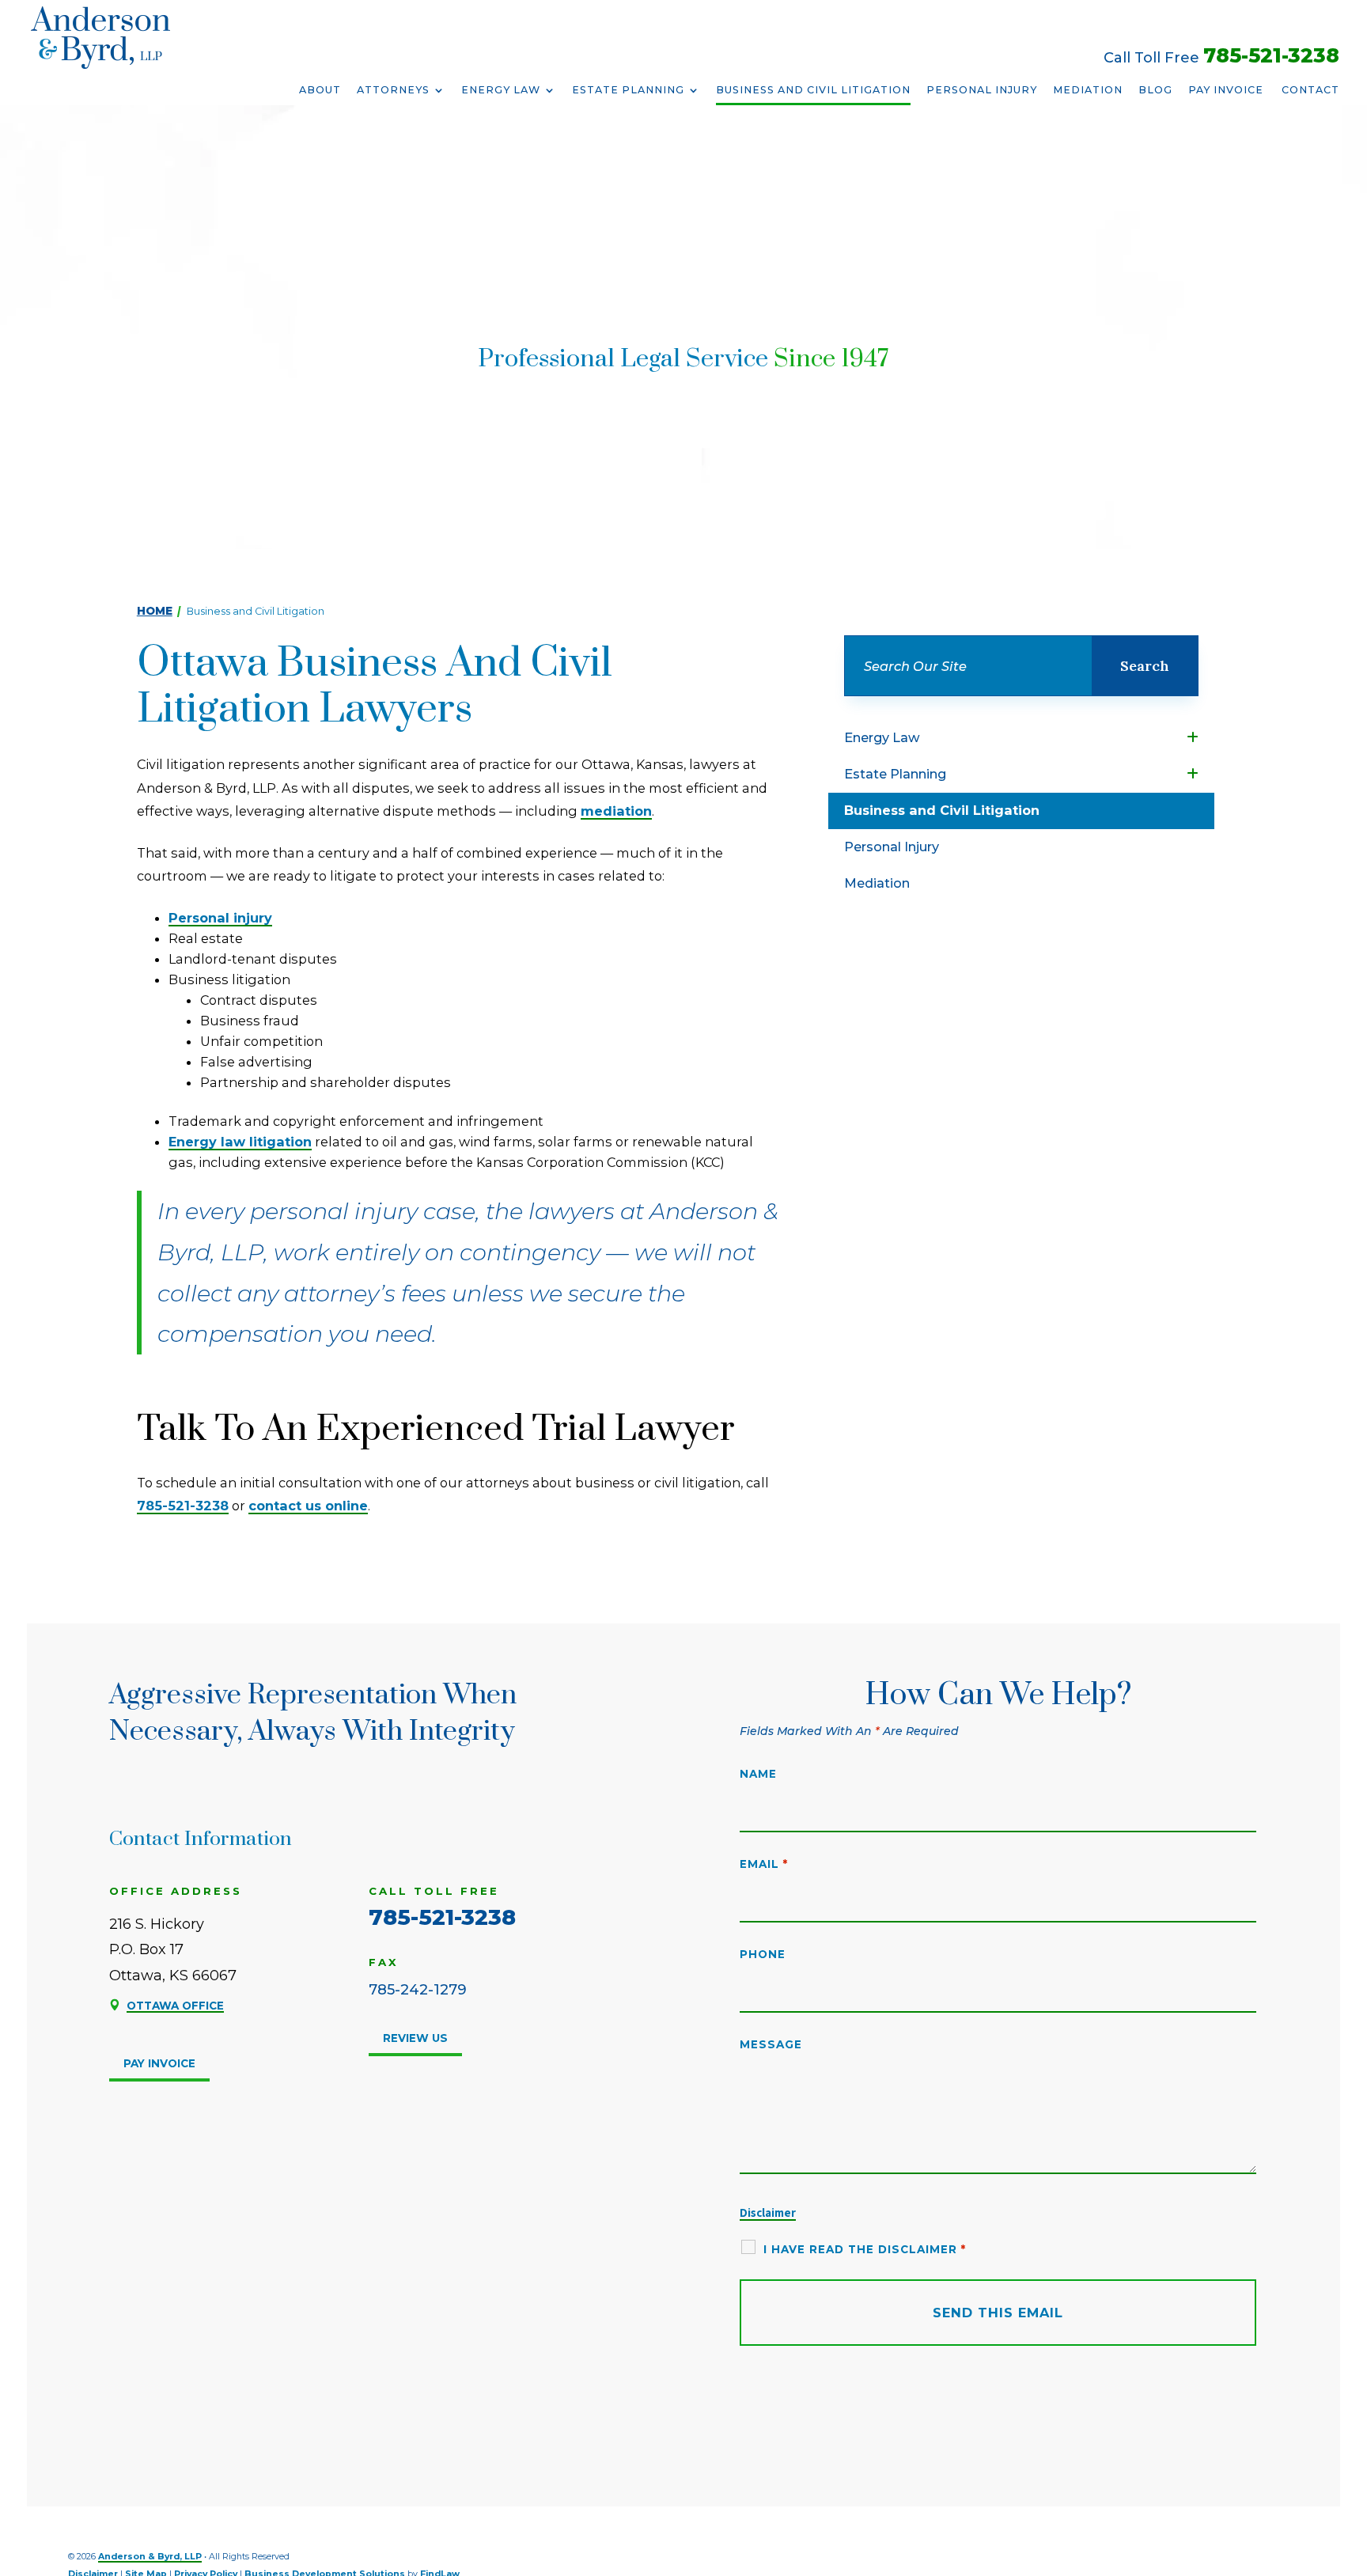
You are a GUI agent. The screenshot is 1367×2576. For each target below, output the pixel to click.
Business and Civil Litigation (813, 90)
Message (771, 2044)
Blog (1155, 90)
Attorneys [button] (393, 90)
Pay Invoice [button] (159, 2063)
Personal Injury (982, 90)
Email (764, 1864)
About (320, 90)
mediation (616, 811)
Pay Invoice (1226, 90)
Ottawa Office (175, 2006)
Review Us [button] (415, 2038)
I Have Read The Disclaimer (865, 2249)
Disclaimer (768, 2212)
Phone (763, 1954)
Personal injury (220, 918)
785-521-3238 (1271, 55)
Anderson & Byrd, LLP (150, 2557)
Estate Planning (628, 90)
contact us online (308, 1506)
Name (758, 1774)
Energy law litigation (240, 1142)
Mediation (1088, 90)
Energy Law (501, 90)
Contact (1310, 90)
